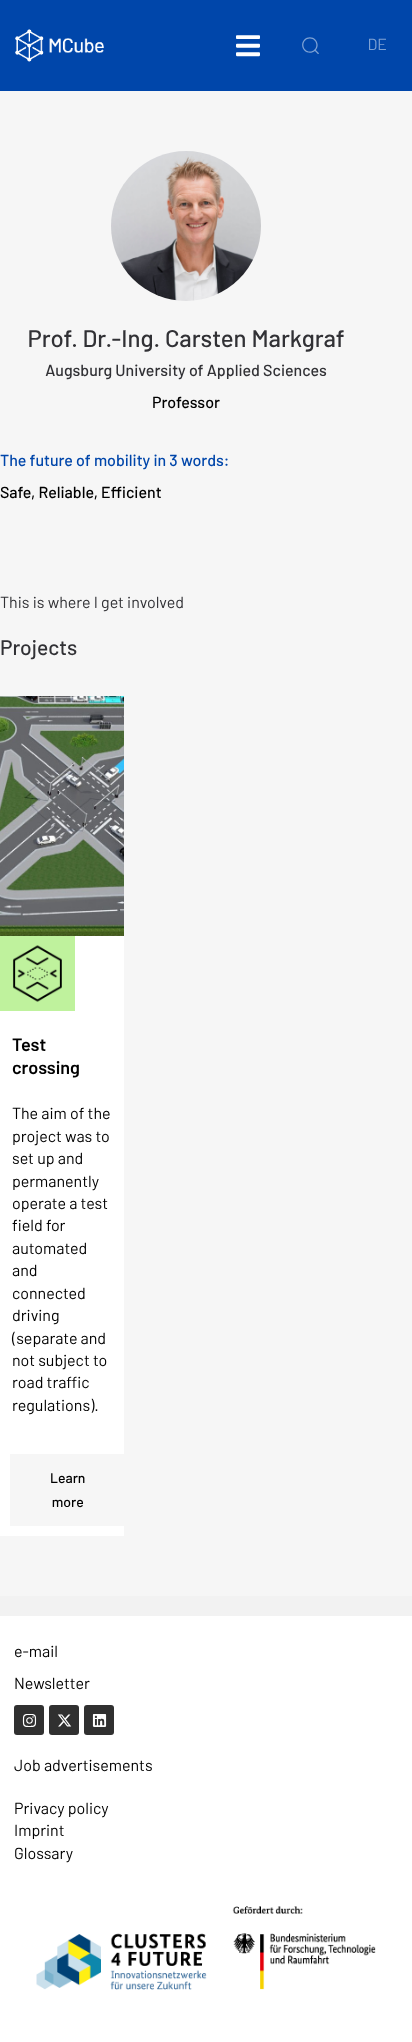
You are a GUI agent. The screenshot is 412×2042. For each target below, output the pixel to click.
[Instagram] (29, 1720)
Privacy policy (61, 1808)
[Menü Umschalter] (248, 45)
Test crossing (46, 1055)
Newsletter (52, 1683)
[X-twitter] (64, 1720)
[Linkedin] (99, 1720)
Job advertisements (83, 1765)
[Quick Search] (310, 45)
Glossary (43, 1853)
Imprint (39, 1830)
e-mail (36, 1651)
